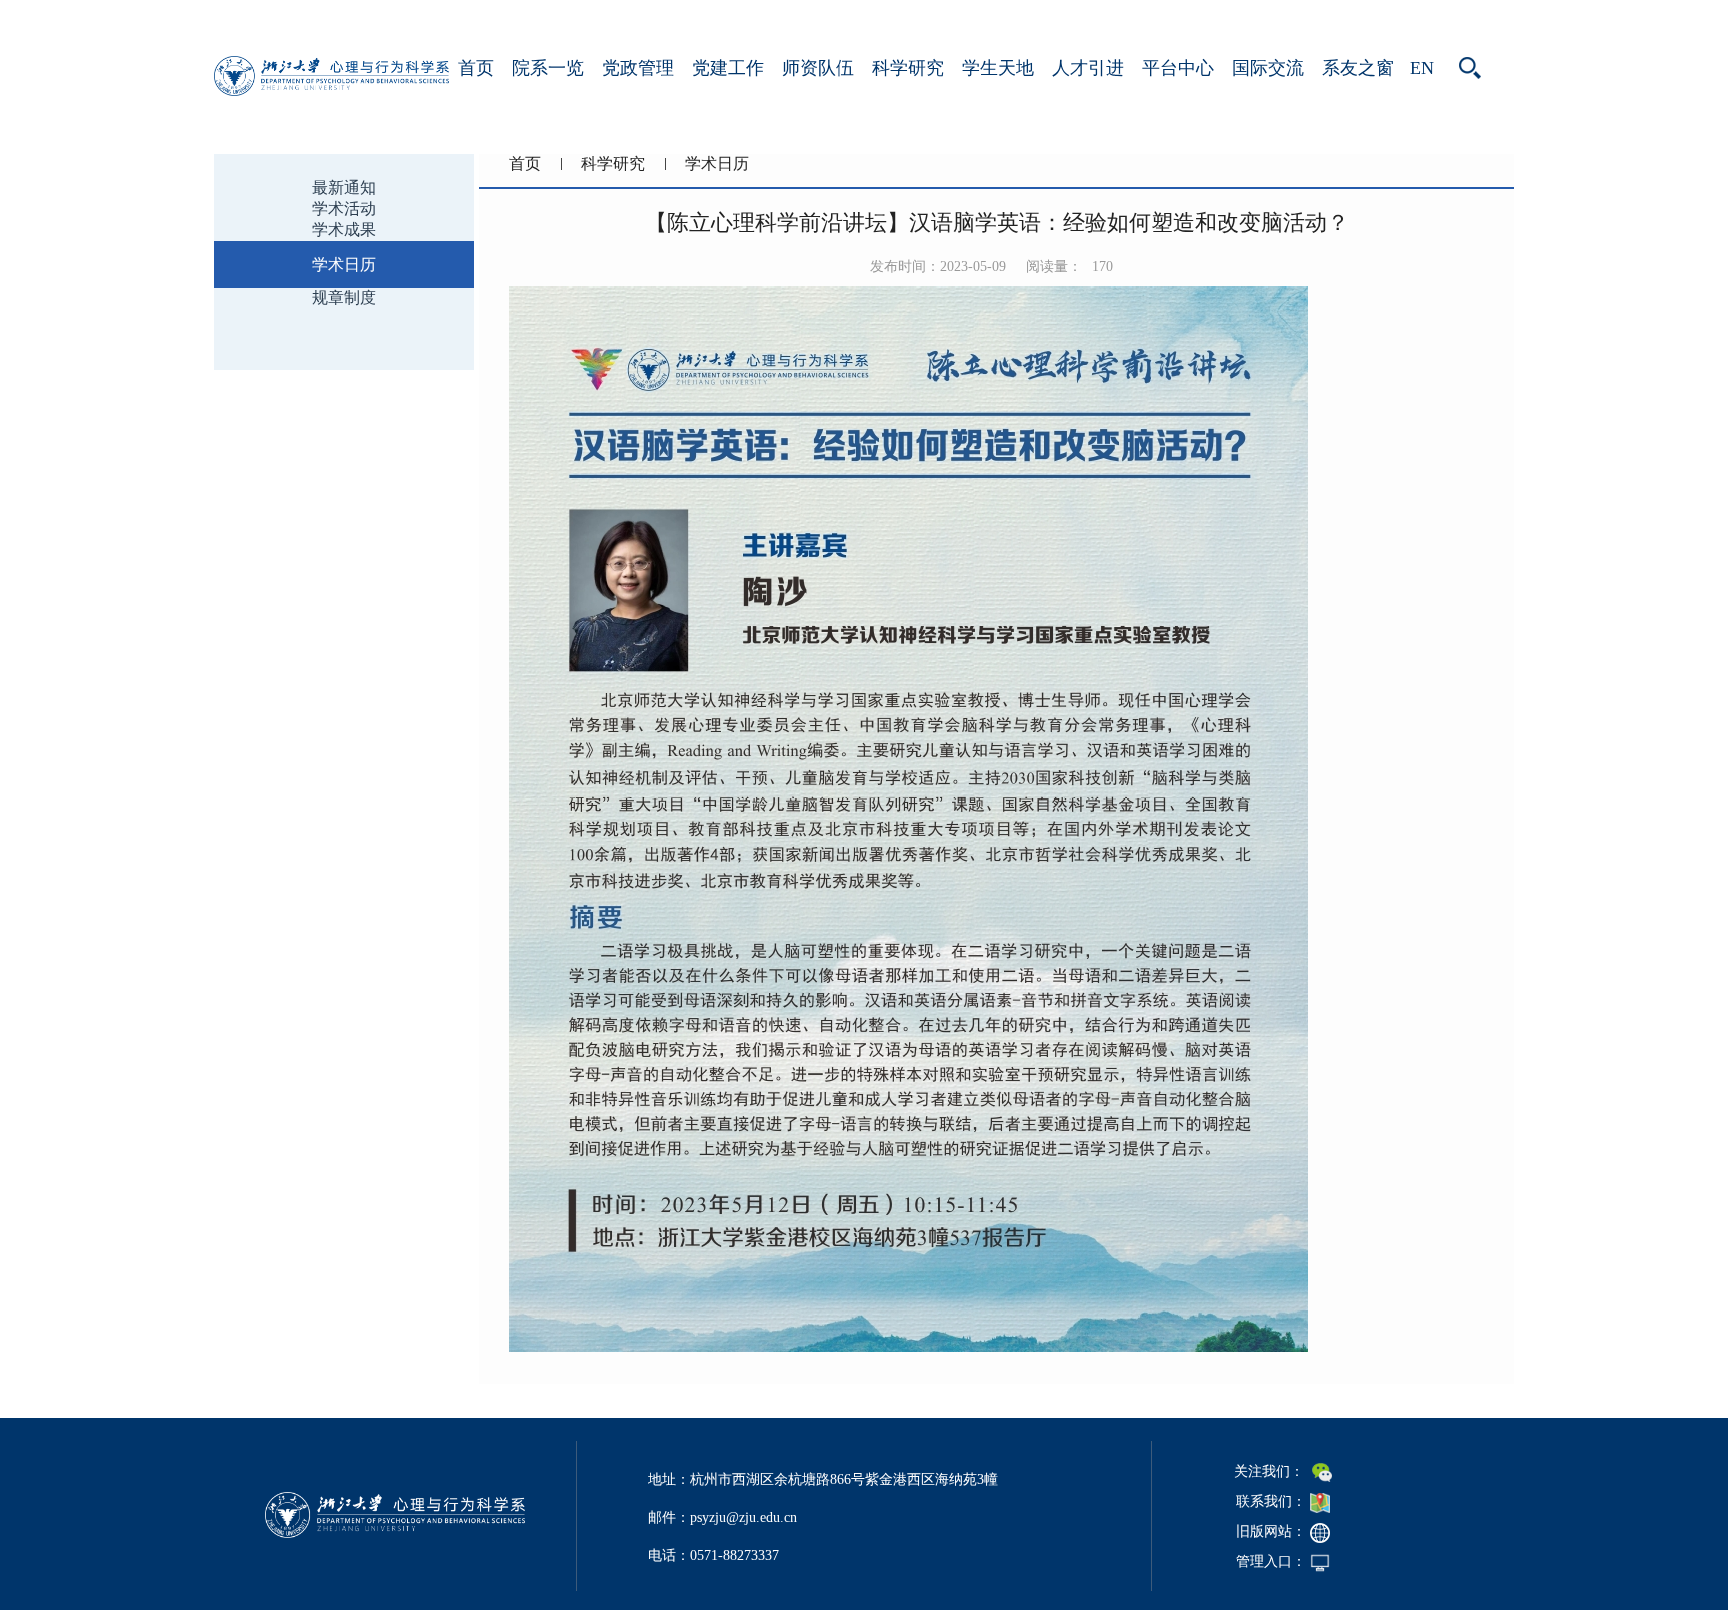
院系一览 (548, 68)
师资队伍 (818, 68)
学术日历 (717, 163)
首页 (476, 68)
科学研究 (908, 68)
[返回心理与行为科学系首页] (331, 90)
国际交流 (1268, 68)
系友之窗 (1358, 68)
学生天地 (998, 68)
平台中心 (1178, 68)
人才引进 (1088, 68)
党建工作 (728, 68)
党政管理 (638, 68)
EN (1422, 68)
